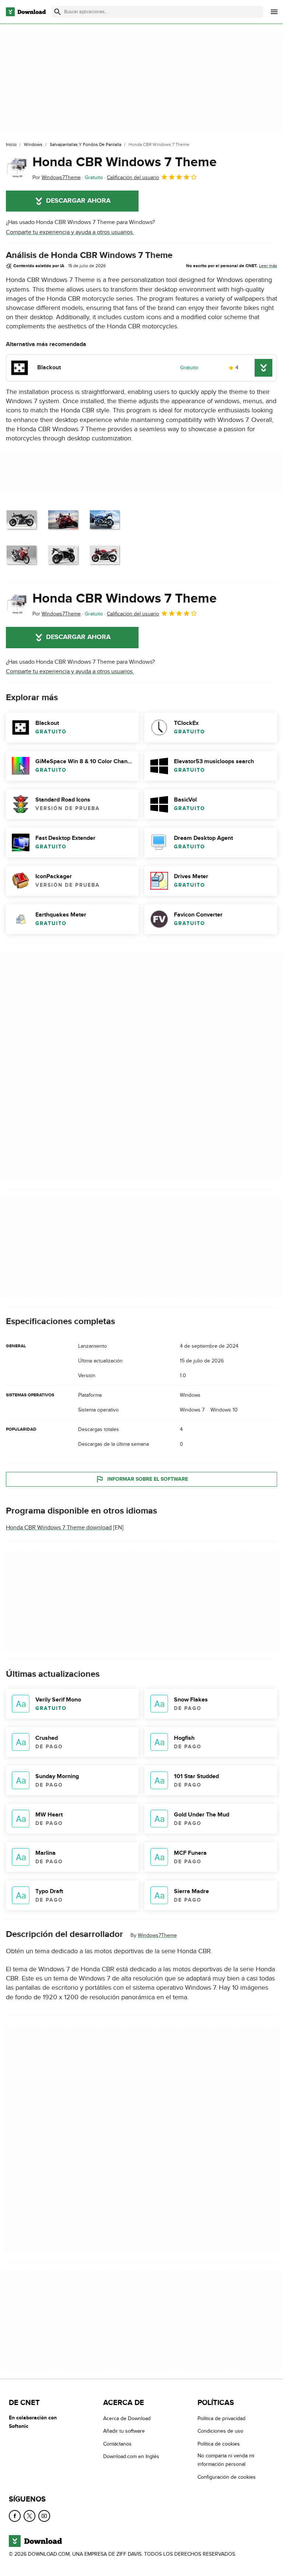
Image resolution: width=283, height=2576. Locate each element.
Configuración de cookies (227, 2477)
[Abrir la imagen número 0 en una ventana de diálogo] (63, 538)
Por (57, 177)
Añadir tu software (124, 2431)
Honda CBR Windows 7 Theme (125, 162)
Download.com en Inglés (131, 2456)
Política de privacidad (221, 2418)
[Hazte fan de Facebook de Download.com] (15, 2516)
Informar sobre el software (148, 1479)
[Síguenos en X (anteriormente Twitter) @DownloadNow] (29, 2516)
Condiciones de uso (220, 2431)
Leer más (268, 266)
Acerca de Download (127, 2418)
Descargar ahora (78, 201)
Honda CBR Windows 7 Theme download (59, 1528)
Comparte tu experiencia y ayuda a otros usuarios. (70, 232)
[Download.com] (26, 12)
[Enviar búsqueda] (57, 12)
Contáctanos (117, 2444)
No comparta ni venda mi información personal (226, 2460)
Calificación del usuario (133, 177)
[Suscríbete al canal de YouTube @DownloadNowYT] (44, 2516)
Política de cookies (219, 2444)
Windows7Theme (157, 1935)
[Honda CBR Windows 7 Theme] (16, 168)
